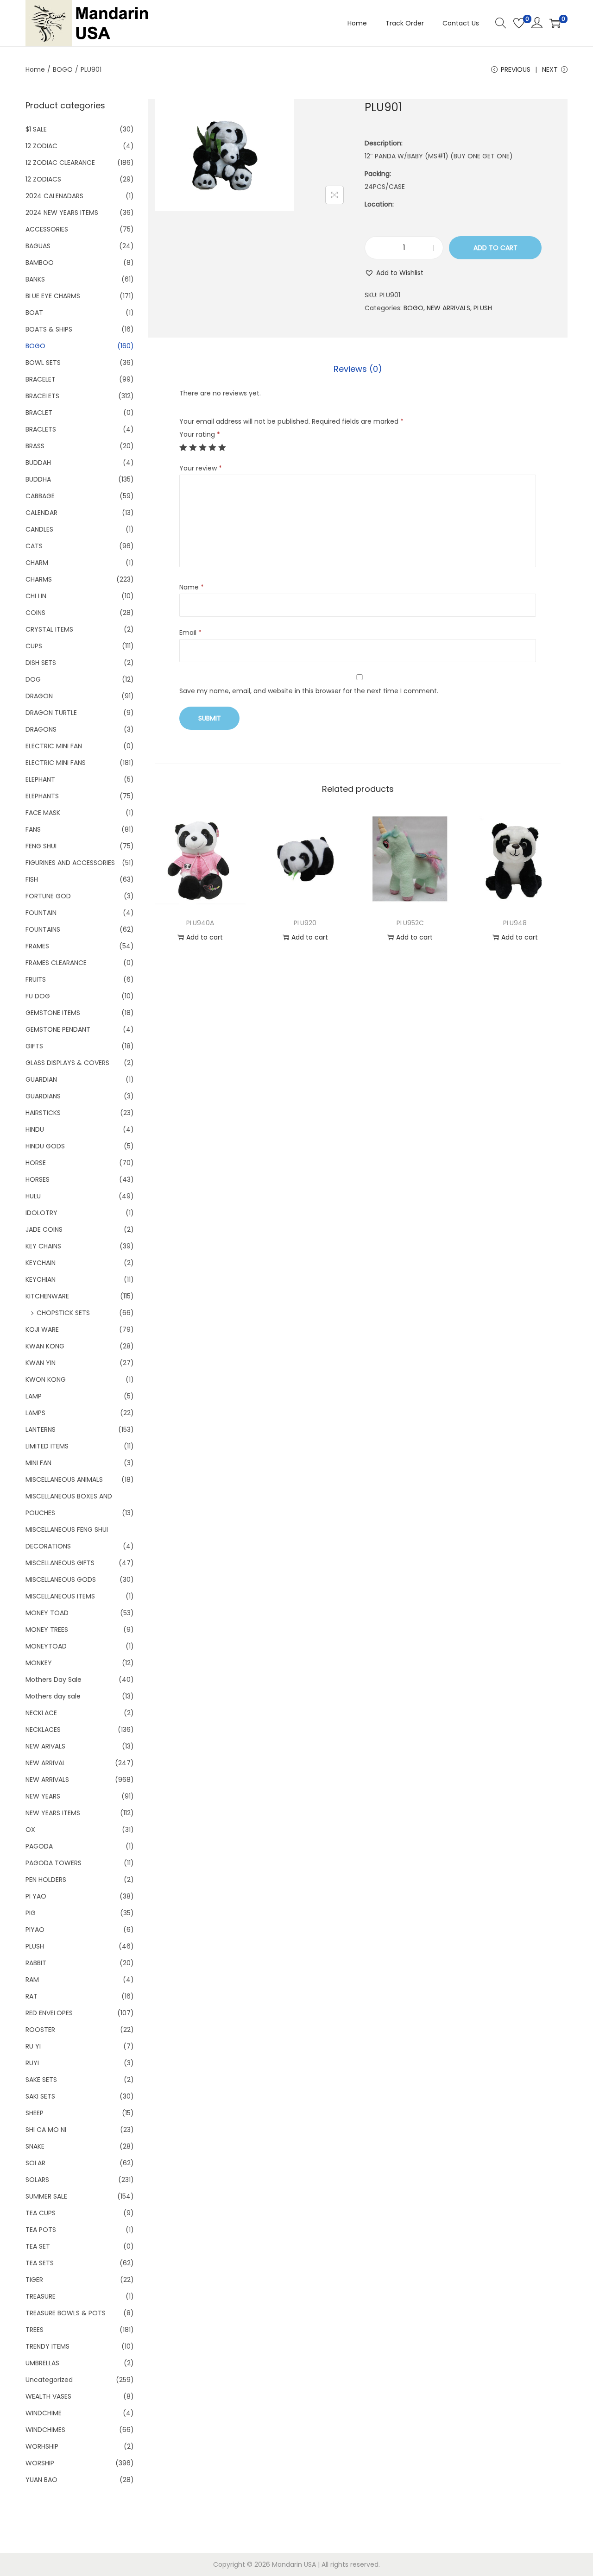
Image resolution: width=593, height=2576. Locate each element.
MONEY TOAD (47, 1613)
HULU (33, 1196)
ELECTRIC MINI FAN (54, 746)
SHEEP (35, 2113)
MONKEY (39, 1663)
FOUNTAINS (43, 929)
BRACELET (41, 379)
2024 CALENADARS (54, 196)
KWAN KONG (45, 1346)
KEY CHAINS (43, 1246)
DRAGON (39, 696)
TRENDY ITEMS (47, 2346)
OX (30, 1830)
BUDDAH (38, 463)
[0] (519, 23)
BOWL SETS (43, 363)
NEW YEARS (43, 1796)
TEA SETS (40, 2263)
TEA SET (38, 2246)
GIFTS (34, 1046)
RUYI (32, 2063)
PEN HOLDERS (46, 1880)
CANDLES (39, 529)
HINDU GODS (45, 1146)
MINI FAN (38, 1463)
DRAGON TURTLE (51, 713)
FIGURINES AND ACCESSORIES (70, 863)
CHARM (37, 563)
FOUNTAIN (41, 913)
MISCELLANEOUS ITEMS (60, 1596)
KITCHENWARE (47, 1296)
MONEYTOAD (46, 1646)
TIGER (34, 2280)
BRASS (35, 446)
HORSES (38, 1179)
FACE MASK (43, 813)
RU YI (33, 2046)
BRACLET (39, 413)
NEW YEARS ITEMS (53, 1813)
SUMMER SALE (46, 2196)
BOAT (34, 313)
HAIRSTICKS (43, 1113)
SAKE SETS (41, 2080)
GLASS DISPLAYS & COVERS (67, 1063)
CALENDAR (41, 513)
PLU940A (200, 923)
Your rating (200, 434)
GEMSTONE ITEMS (53, 1013)
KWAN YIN (41, 1363)
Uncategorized (49, 2380)
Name (192, 587)
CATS (34, 546)
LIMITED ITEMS (47, 1446)
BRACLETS (41, 429)
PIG (31, 1913)
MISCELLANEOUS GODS (61, 1579)
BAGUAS (38, 246)
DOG (33, 679)
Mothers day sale (53, 1696)
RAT (32, 1996)
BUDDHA (38, 479)
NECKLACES (43, 1730)
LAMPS (35, 1413)
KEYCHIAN (41, 1279)
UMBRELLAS (42, 2363)
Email (190, 633)
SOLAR (35, 2163)
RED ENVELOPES (49, 2013)
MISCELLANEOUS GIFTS (60, 1563)
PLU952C (410, 923)
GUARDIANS (43, 1096)
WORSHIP (40, 2463)
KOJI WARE (42, 1329)
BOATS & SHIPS (49, 329)
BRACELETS (42, 396)
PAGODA (39, 1846)
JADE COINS (44, 1229)
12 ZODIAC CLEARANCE (60, 163)
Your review (201, 468)
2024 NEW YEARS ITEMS (62, 213)
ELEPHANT (40, 779)
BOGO (63, 69)
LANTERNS (41, 1429)
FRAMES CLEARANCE (56, 963)
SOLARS (37, 2180)
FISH (32, 879)
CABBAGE (40, 496)
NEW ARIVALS (45, 1746)
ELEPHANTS (42, 796)
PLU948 (515, 923)
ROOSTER (40, 2030)
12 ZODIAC (41, 146)
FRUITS (36, 979)
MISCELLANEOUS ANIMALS (64, 1479)
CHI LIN (36, 596)
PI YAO (36, 1896)
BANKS (35, 279)
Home (35, 69)
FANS (33, 829)
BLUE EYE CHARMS (53, 296)
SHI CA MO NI (46, 2130)
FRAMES (37, 946)
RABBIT (36, 1963)
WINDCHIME (44, 2413)
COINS (35, 613)
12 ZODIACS (43, 179)
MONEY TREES (47, 1630)
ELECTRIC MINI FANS (56, 763)
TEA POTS (41, 2230)
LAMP (34, 1396)
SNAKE (35, 2146)
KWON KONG (46, 1379)
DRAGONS (41, 729)
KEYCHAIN (41, 1263)
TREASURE (41, 2296)
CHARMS (39, 579)
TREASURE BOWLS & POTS (66, 2313)
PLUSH (483, 308)
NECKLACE (41, 1713)
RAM (32, 1980)
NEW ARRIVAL (45, 1763)
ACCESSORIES (47, 229)
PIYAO (35, 1930)
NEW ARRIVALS (448, 308)
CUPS (34, 646)
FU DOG (38, 996)
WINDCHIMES (45, 2430)
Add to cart (495, 248)
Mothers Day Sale (54, 1680)
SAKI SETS (40, 2096)
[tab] (358, 369)
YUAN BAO (41, 2480)
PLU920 (305, 923)
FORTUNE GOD (48, 896)
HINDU (35, 1129)
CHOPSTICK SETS (63, 1313)
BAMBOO (40, 263)
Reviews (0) (358, 369)
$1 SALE (36, 129)
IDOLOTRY (41, 1213)
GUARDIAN (41, 1079)
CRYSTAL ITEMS (49, 629)
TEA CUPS (41, 2213)
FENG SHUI (41, 846)
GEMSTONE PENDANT (58, 1029)
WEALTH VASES (48, 2396)
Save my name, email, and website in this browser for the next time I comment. (309, 691)
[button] (394, 273)
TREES (35, 2330)
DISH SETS (41, 663)
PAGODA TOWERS (54, 1863)
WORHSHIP (42, 2446)
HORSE (36, 1163)
